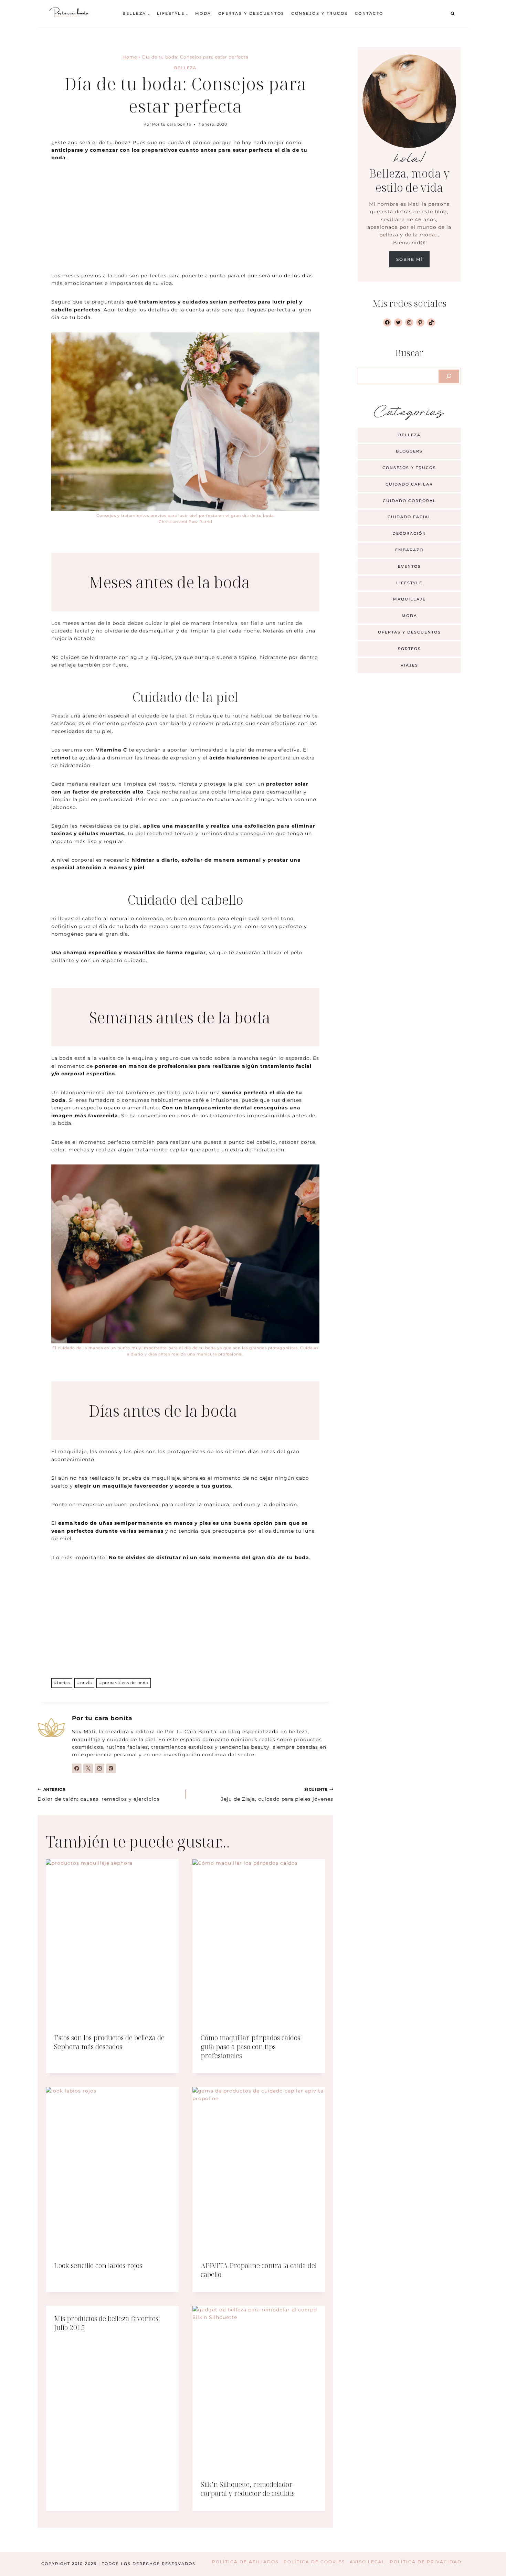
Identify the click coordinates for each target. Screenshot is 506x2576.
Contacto (369, 13)
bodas (62, 1683)
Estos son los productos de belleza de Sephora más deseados (109, 2042)
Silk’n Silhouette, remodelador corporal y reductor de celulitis (248, 2489)
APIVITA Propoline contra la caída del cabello (259, 2270)
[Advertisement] (185, 221)
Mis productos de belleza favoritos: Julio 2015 (107, 2323)
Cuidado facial (409, 517)
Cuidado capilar (409, 484)
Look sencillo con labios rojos (98, 2265)
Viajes (409, 665)
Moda (203, 13)
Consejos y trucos (320, 13)
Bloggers (409, 451)
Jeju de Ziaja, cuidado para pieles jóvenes (277, 1795)
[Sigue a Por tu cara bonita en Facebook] (77, 1768)
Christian (168, 522)
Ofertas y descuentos (251, 13)
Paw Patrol (201, 522)
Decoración (409, 533)
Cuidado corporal (409, 501)
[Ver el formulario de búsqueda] (453, 14)
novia (85, 1683)
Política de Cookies (314, 2562)
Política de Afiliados (245, 2562)
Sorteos (409, 649)
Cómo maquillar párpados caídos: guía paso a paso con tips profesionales (251, 2047)
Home (130, 57)
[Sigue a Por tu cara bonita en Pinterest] (111, 1768)
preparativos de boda (124, 1683)
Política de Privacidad (426, 2562)
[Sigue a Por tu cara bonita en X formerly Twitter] (88, 1768)
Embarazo (409, 550)
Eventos (409, 566)
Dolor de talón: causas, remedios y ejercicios (99, 1795)
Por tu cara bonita (172, 124)
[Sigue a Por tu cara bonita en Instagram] (99, 1768)
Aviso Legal (367, 2562)
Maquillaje (409, 599)
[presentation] (112, 1942)
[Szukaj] (449, 376)
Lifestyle (409, 583)
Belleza (185, 68)
